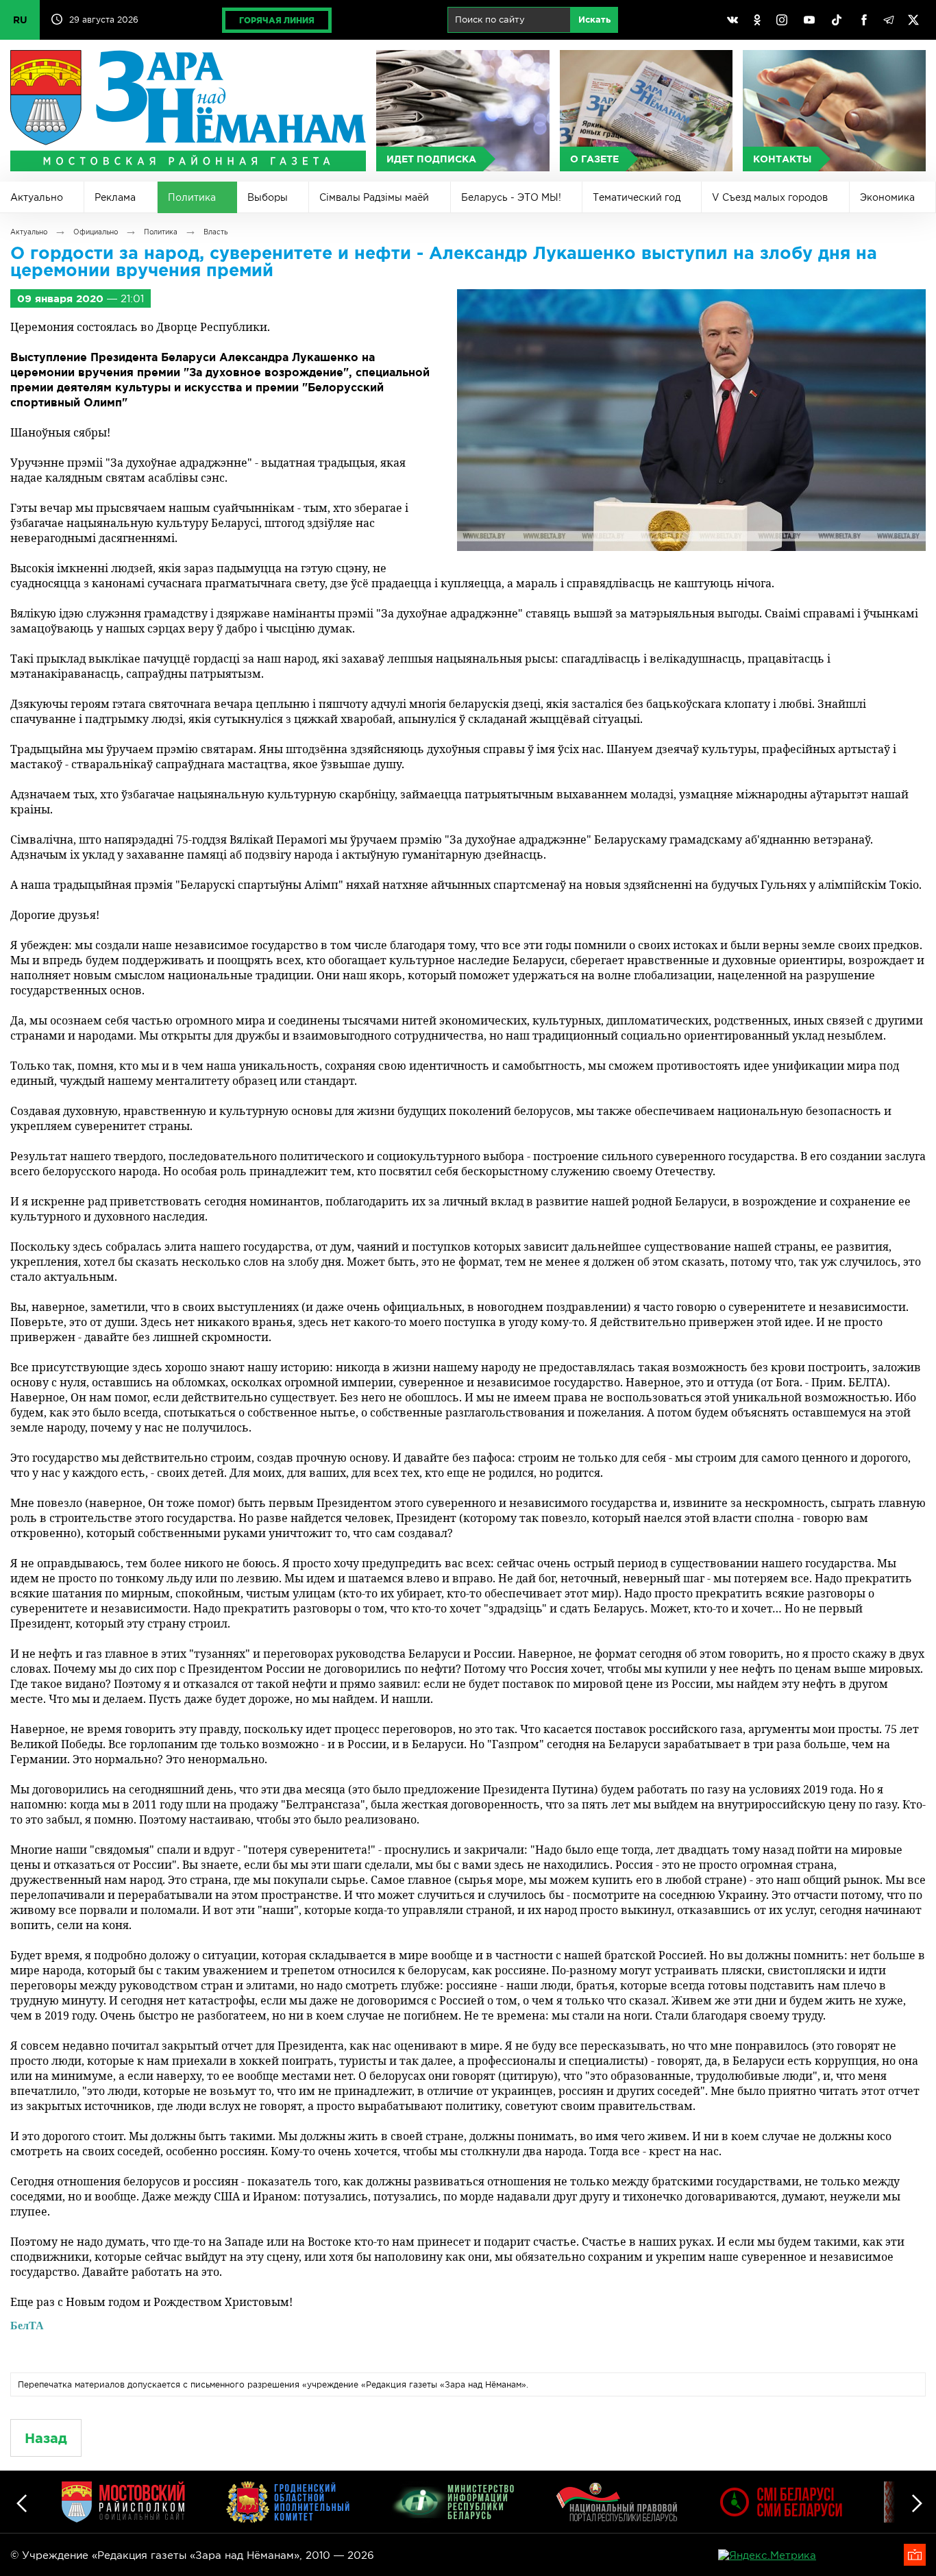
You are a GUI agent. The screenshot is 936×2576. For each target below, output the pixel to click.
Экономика (887, 197)
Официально (96, 232)
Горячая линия (277, 20)
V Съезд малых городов (770, 197)
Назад (46, 2438)
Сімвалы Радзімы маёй (374, 197)
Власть (215, 232)
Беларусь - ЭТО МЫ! (511, 197)
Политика (192, 197)
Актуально (37, 197)
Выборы (268, 197)
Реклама (115, 197)
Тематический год (637, 197)
